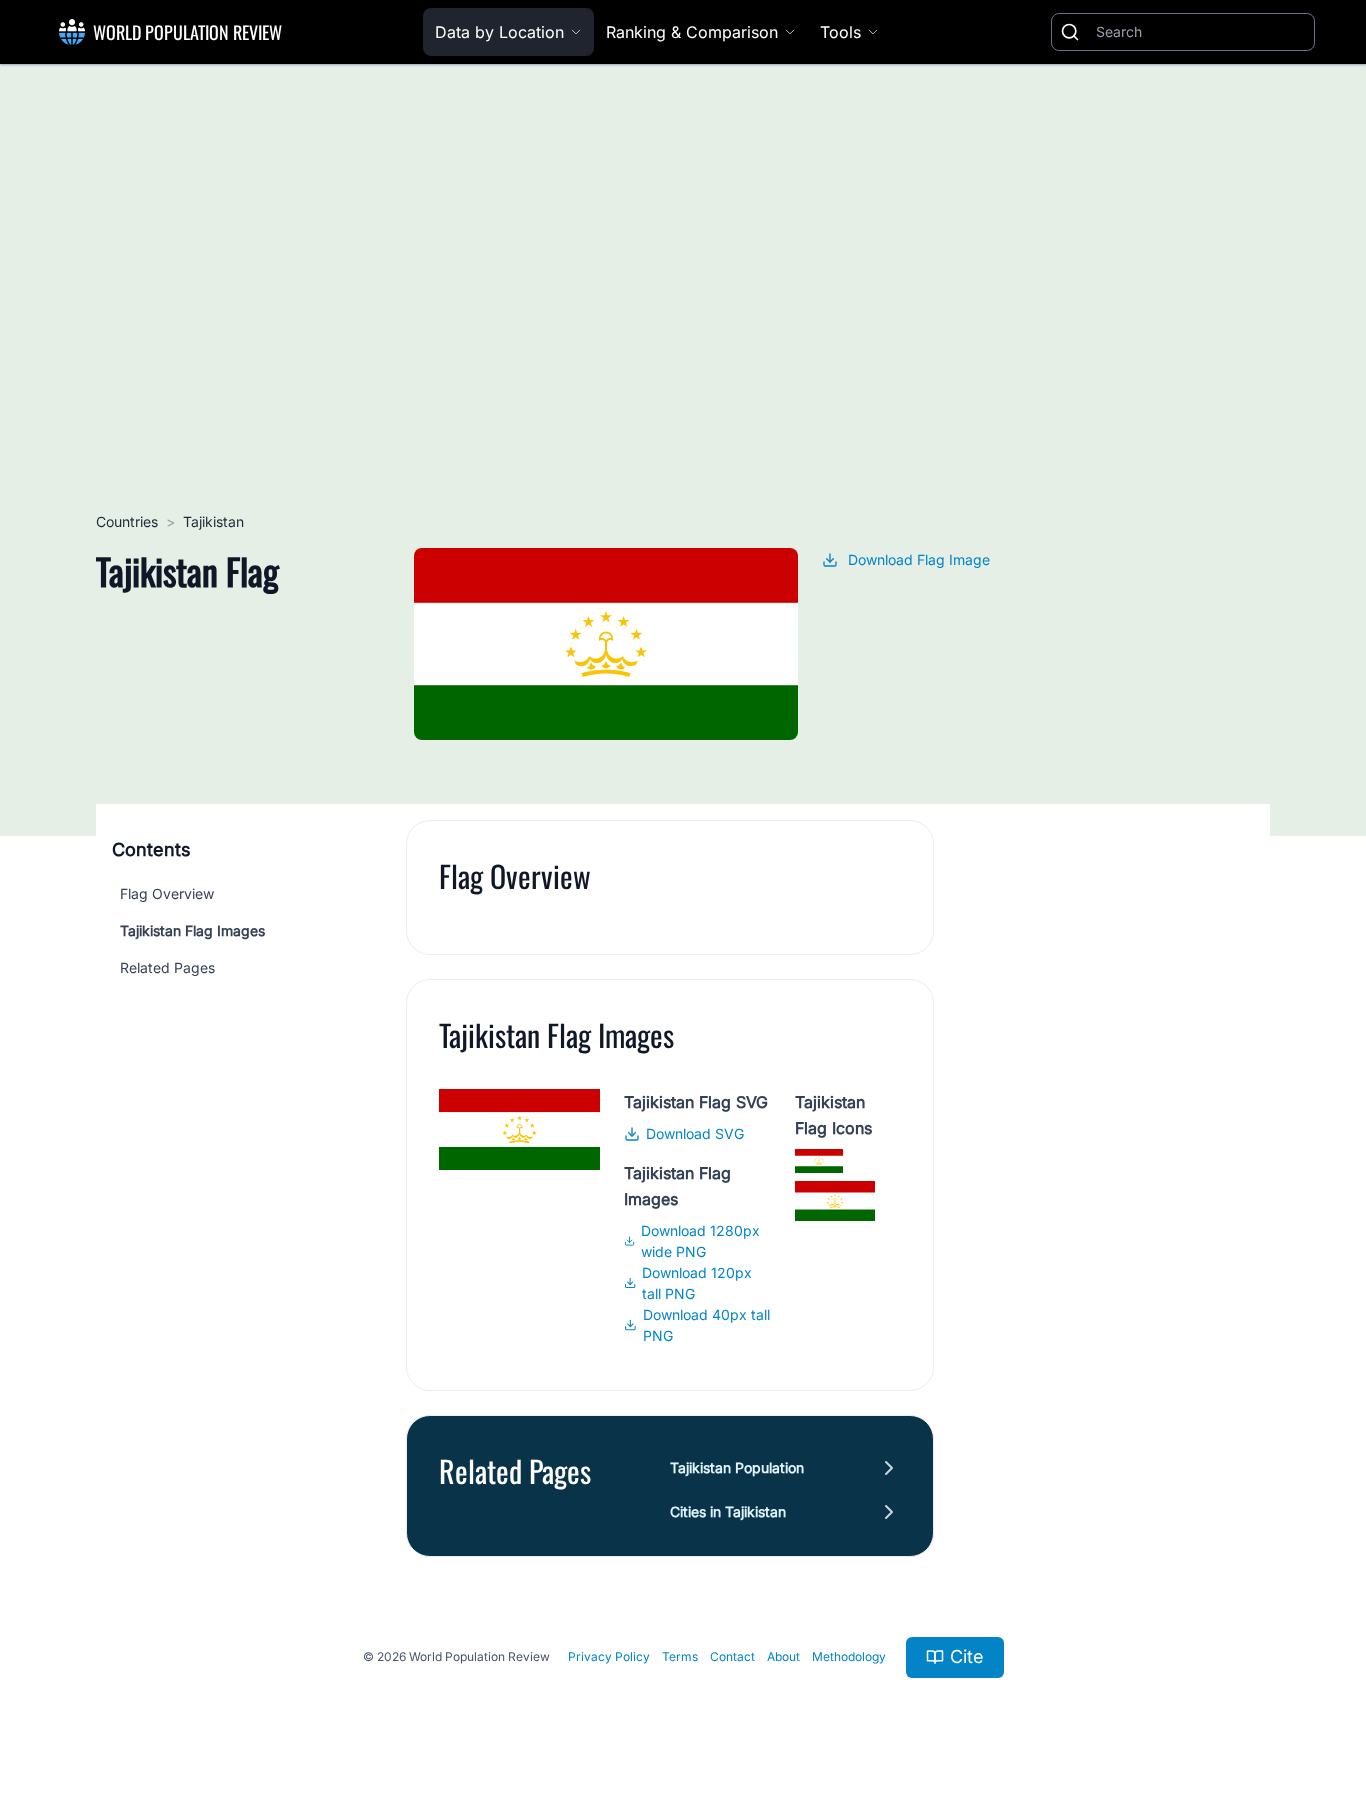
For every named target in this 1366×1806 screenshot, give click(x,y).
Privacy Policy (609, 1656)
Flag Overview (167, 893)
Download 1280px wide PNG (700, 1241)
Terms (680, 1656)
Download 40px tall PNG (706, 1325)
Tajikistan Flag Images (192, 930)
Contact (732, 1656)
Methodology (849, 1656)
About (783, 1656)
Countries (127, 521)
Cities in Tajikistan (728, 1511)
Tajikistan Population (737, 1467)
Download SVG (695, 1133)
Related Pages (167, 967)
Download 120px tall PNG (697, 1283)
